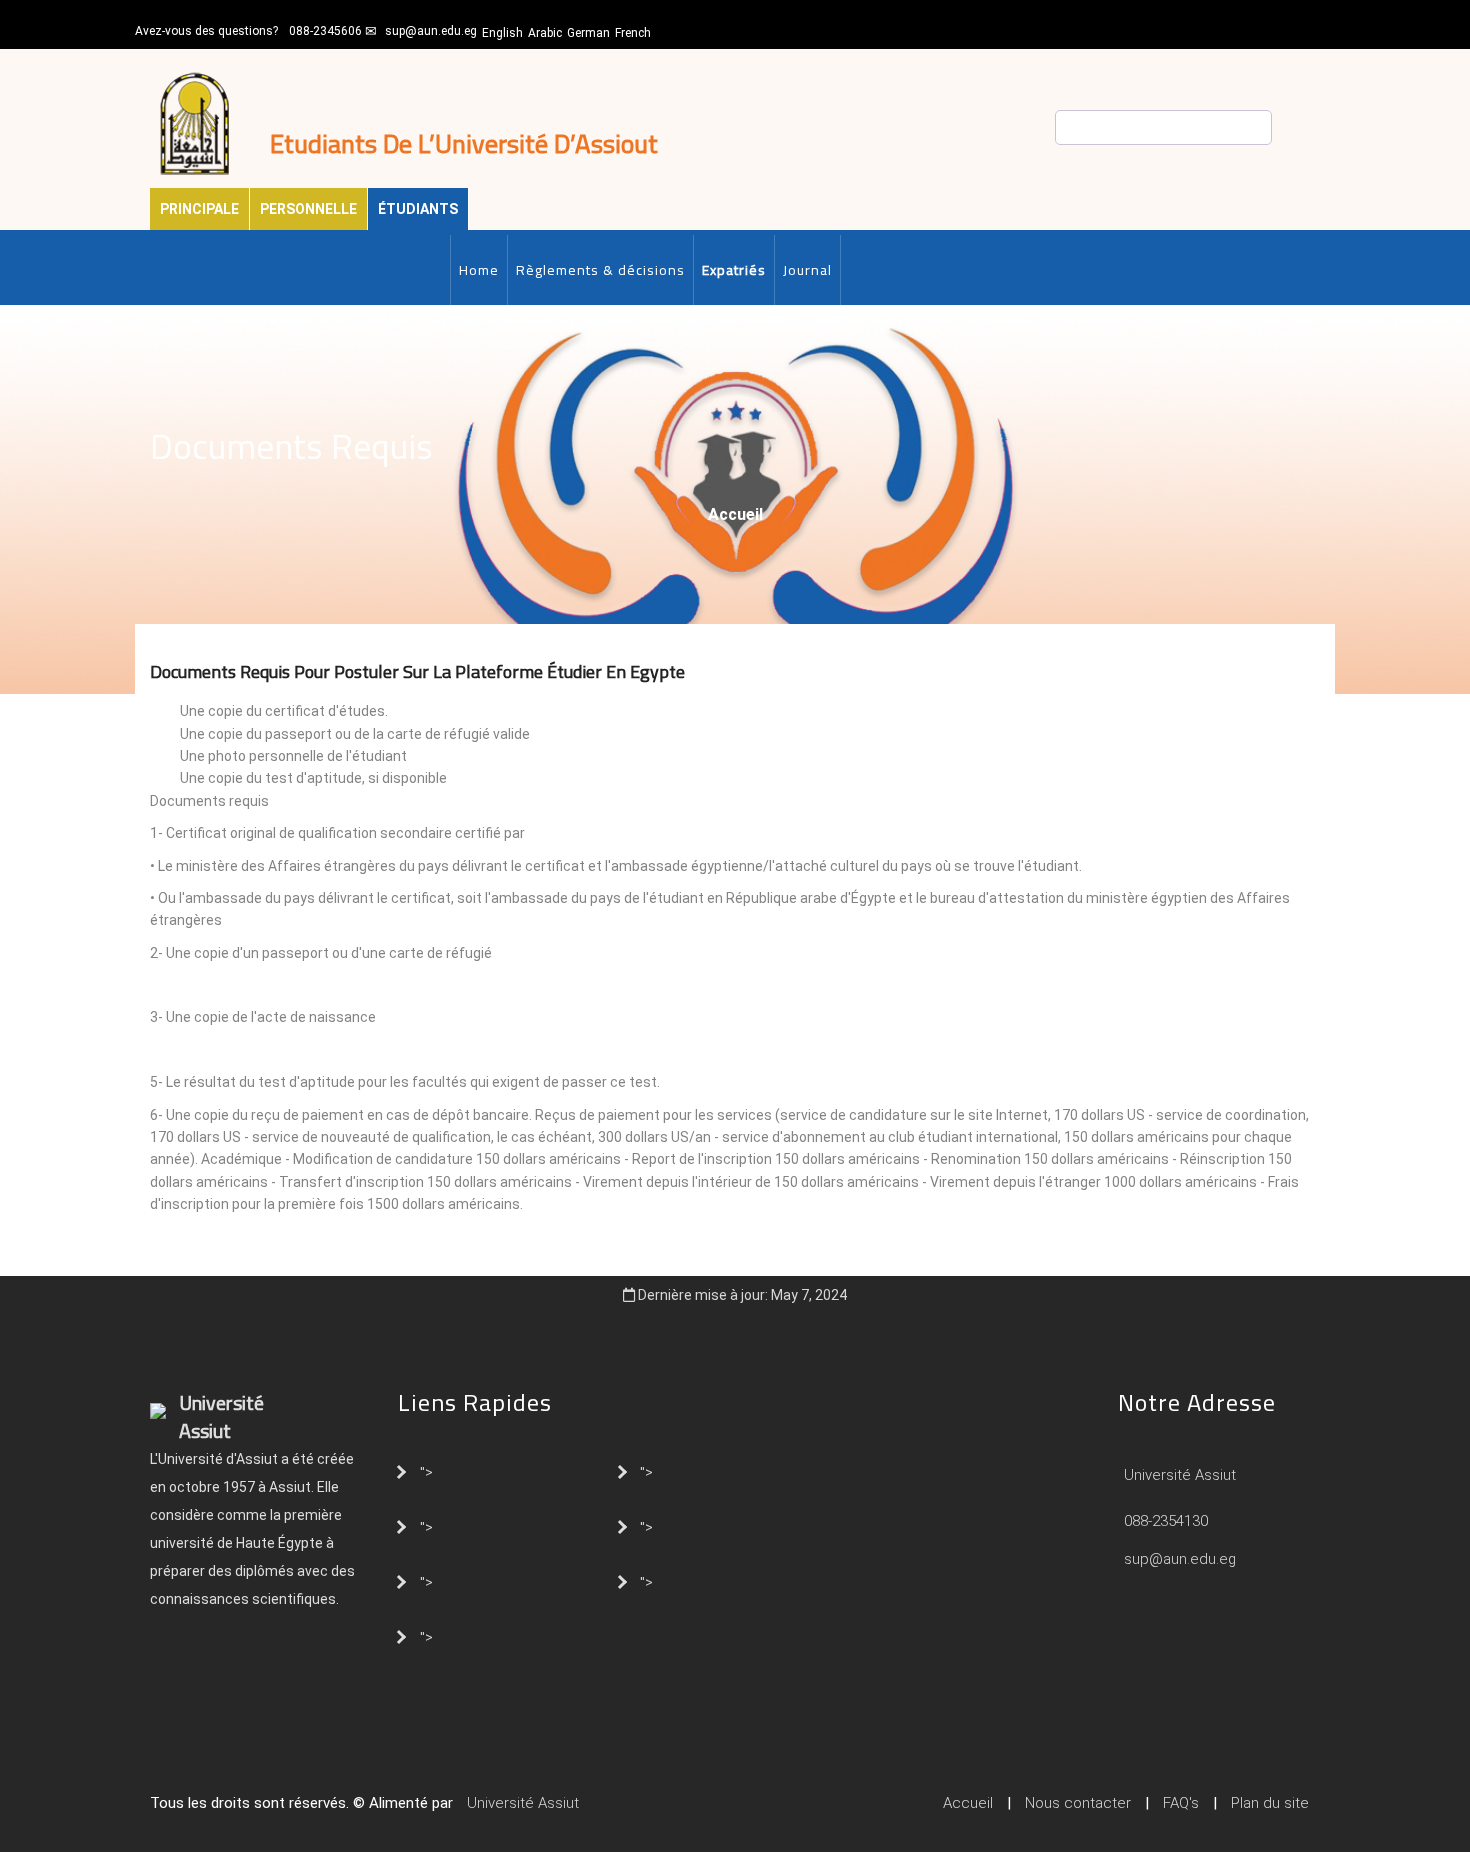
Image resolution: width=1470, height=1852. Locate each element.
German (588, 33)
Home (479, 270)
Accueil (735, 514)
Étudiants (418, 209)
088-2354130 (1166, 1521)
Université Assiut (1178, 1475)
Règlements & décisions (600, 270)
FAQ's (1181, 1803)
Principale (199, 209)
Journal (807, 270)
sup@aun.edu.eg (431, 31)
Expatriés (734, 270)
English (502, 33)
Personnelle (308, 209)
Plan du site (1270, 1803)
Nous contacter (1078, 1803)
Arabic (545, 33)
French (633, 33)
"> (426, 1471)
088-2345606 (325, 31)
